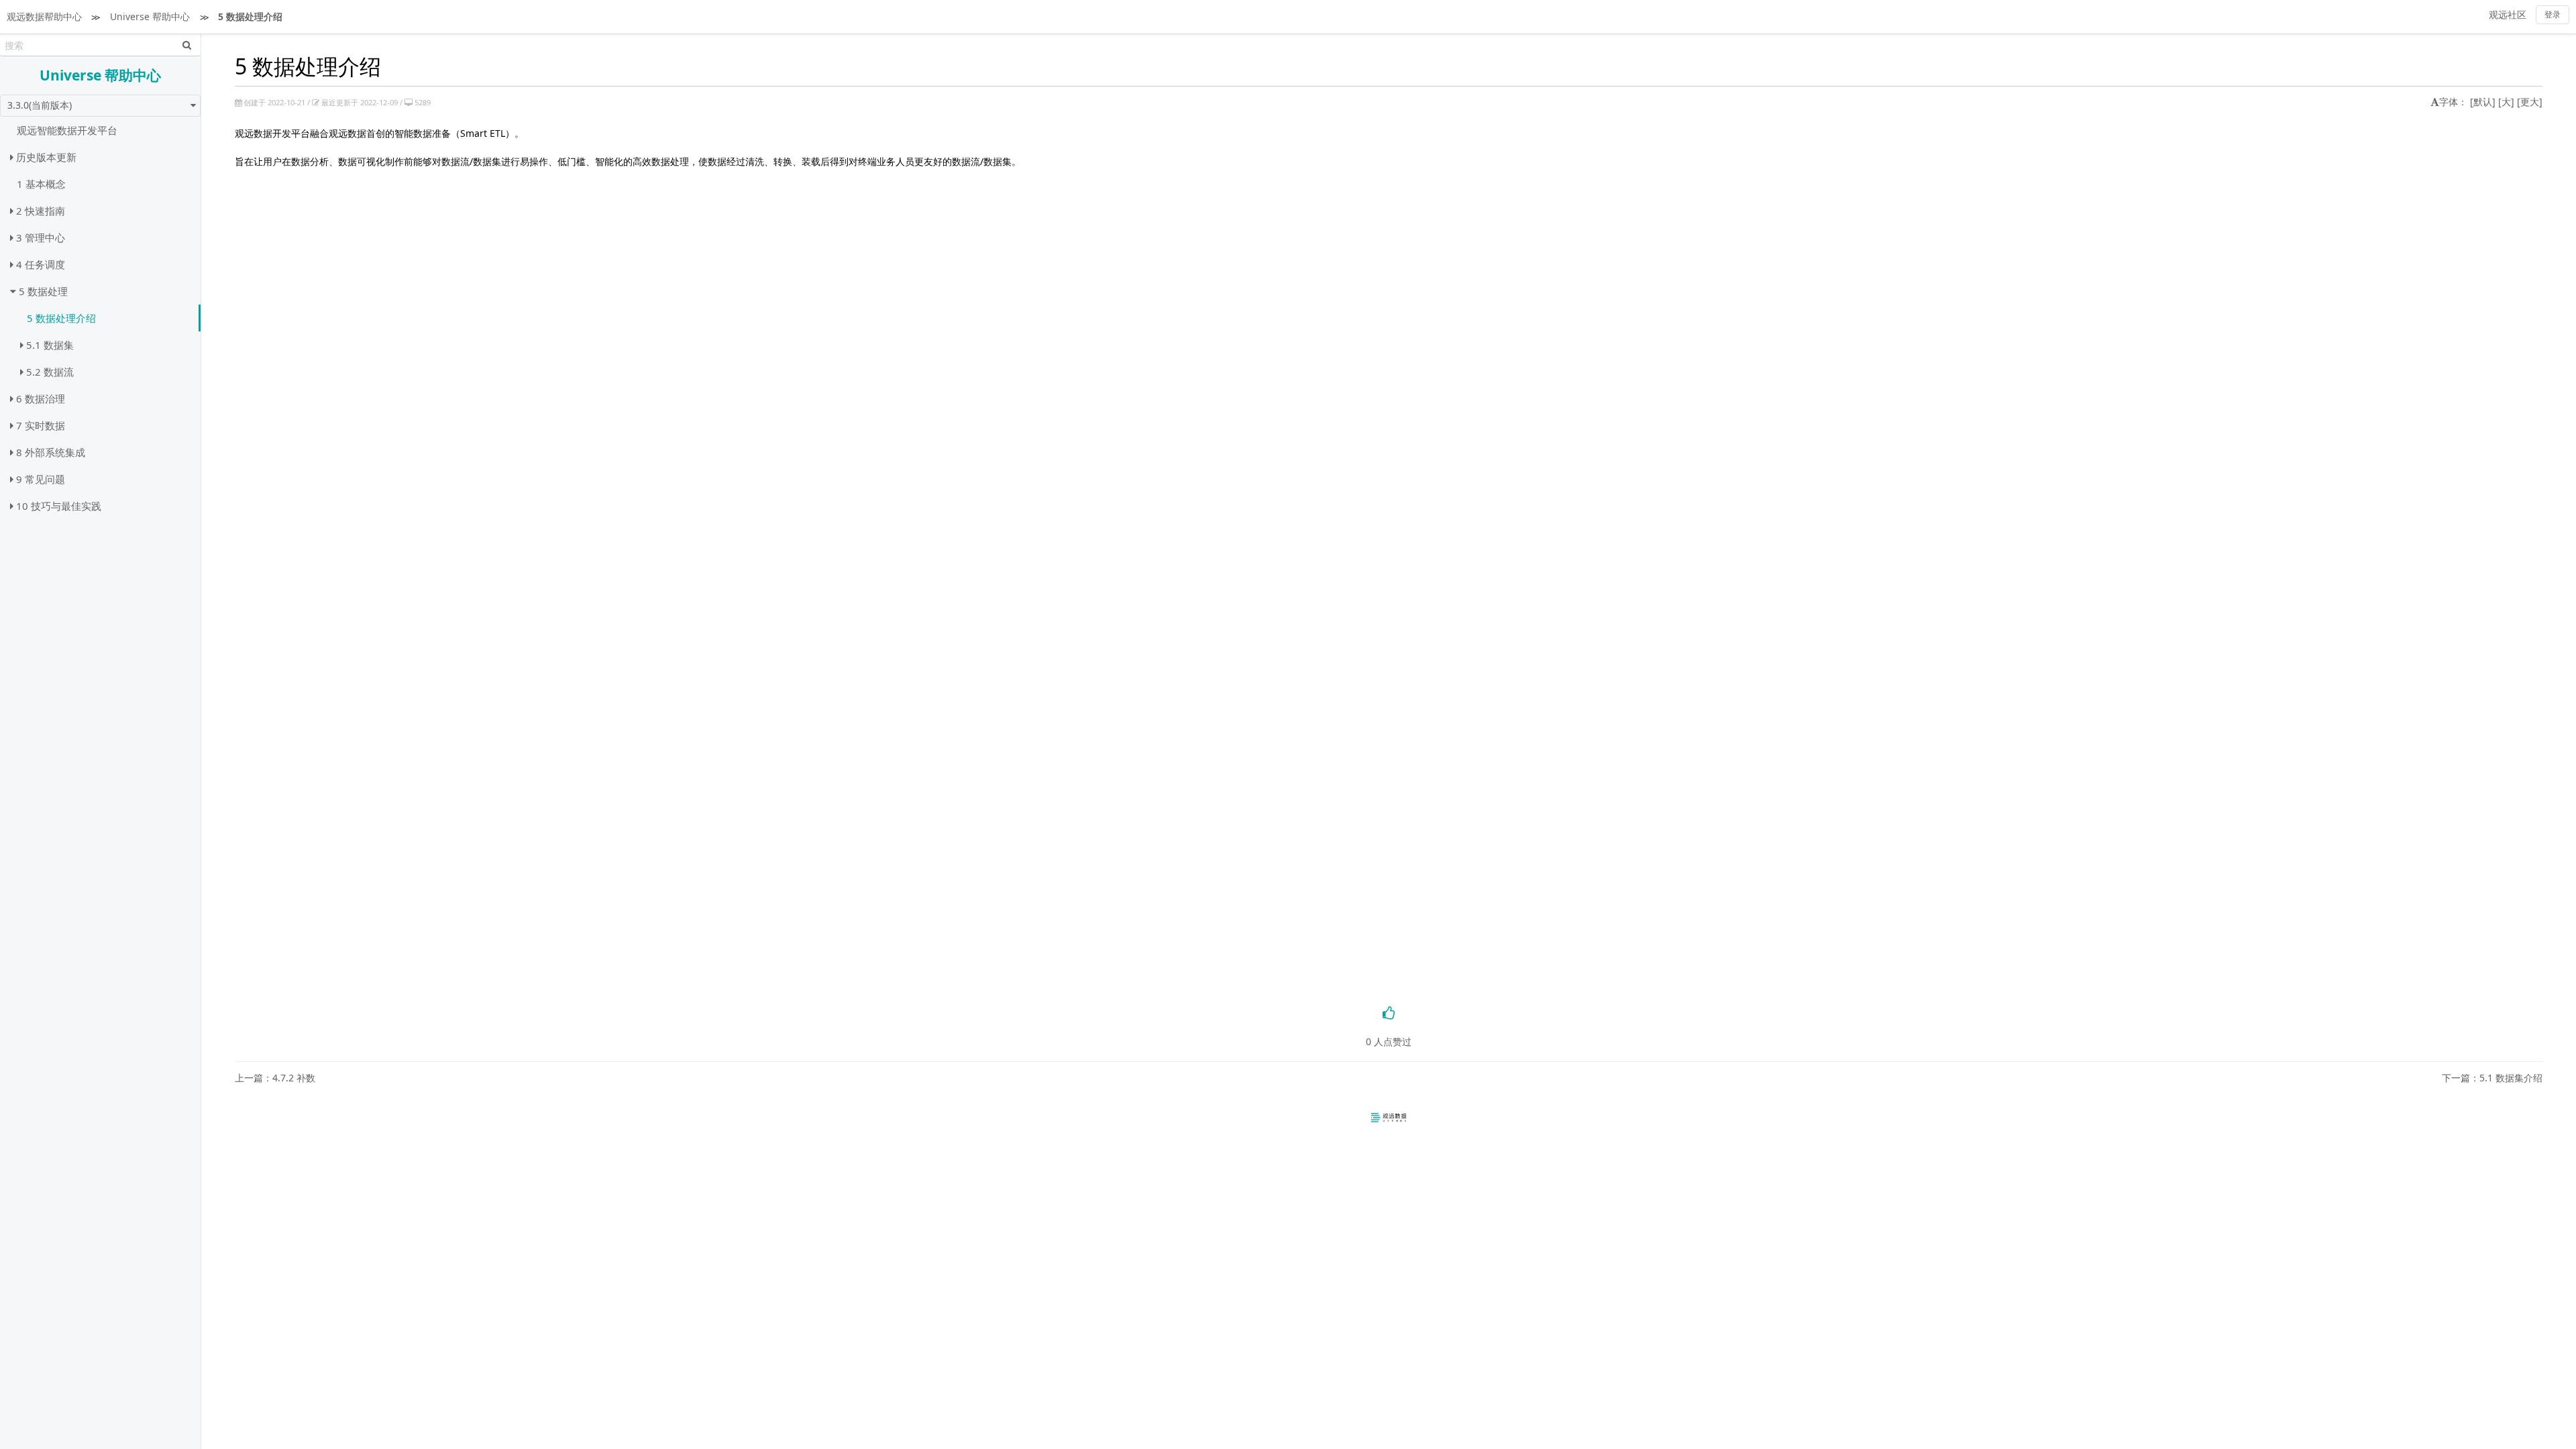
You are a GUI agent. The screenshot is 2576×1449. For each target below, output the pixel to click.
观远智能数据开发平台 (67, 130)
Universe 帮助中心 (150, 16)
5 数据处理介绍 (250, 16)
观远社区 (2508, 14)
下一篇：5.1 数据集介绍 (2492, 1078)
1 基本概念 (41, 184)
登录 (2553, 14)
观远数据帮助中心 (44, 16)
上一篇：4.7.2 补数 (275, 1078)
